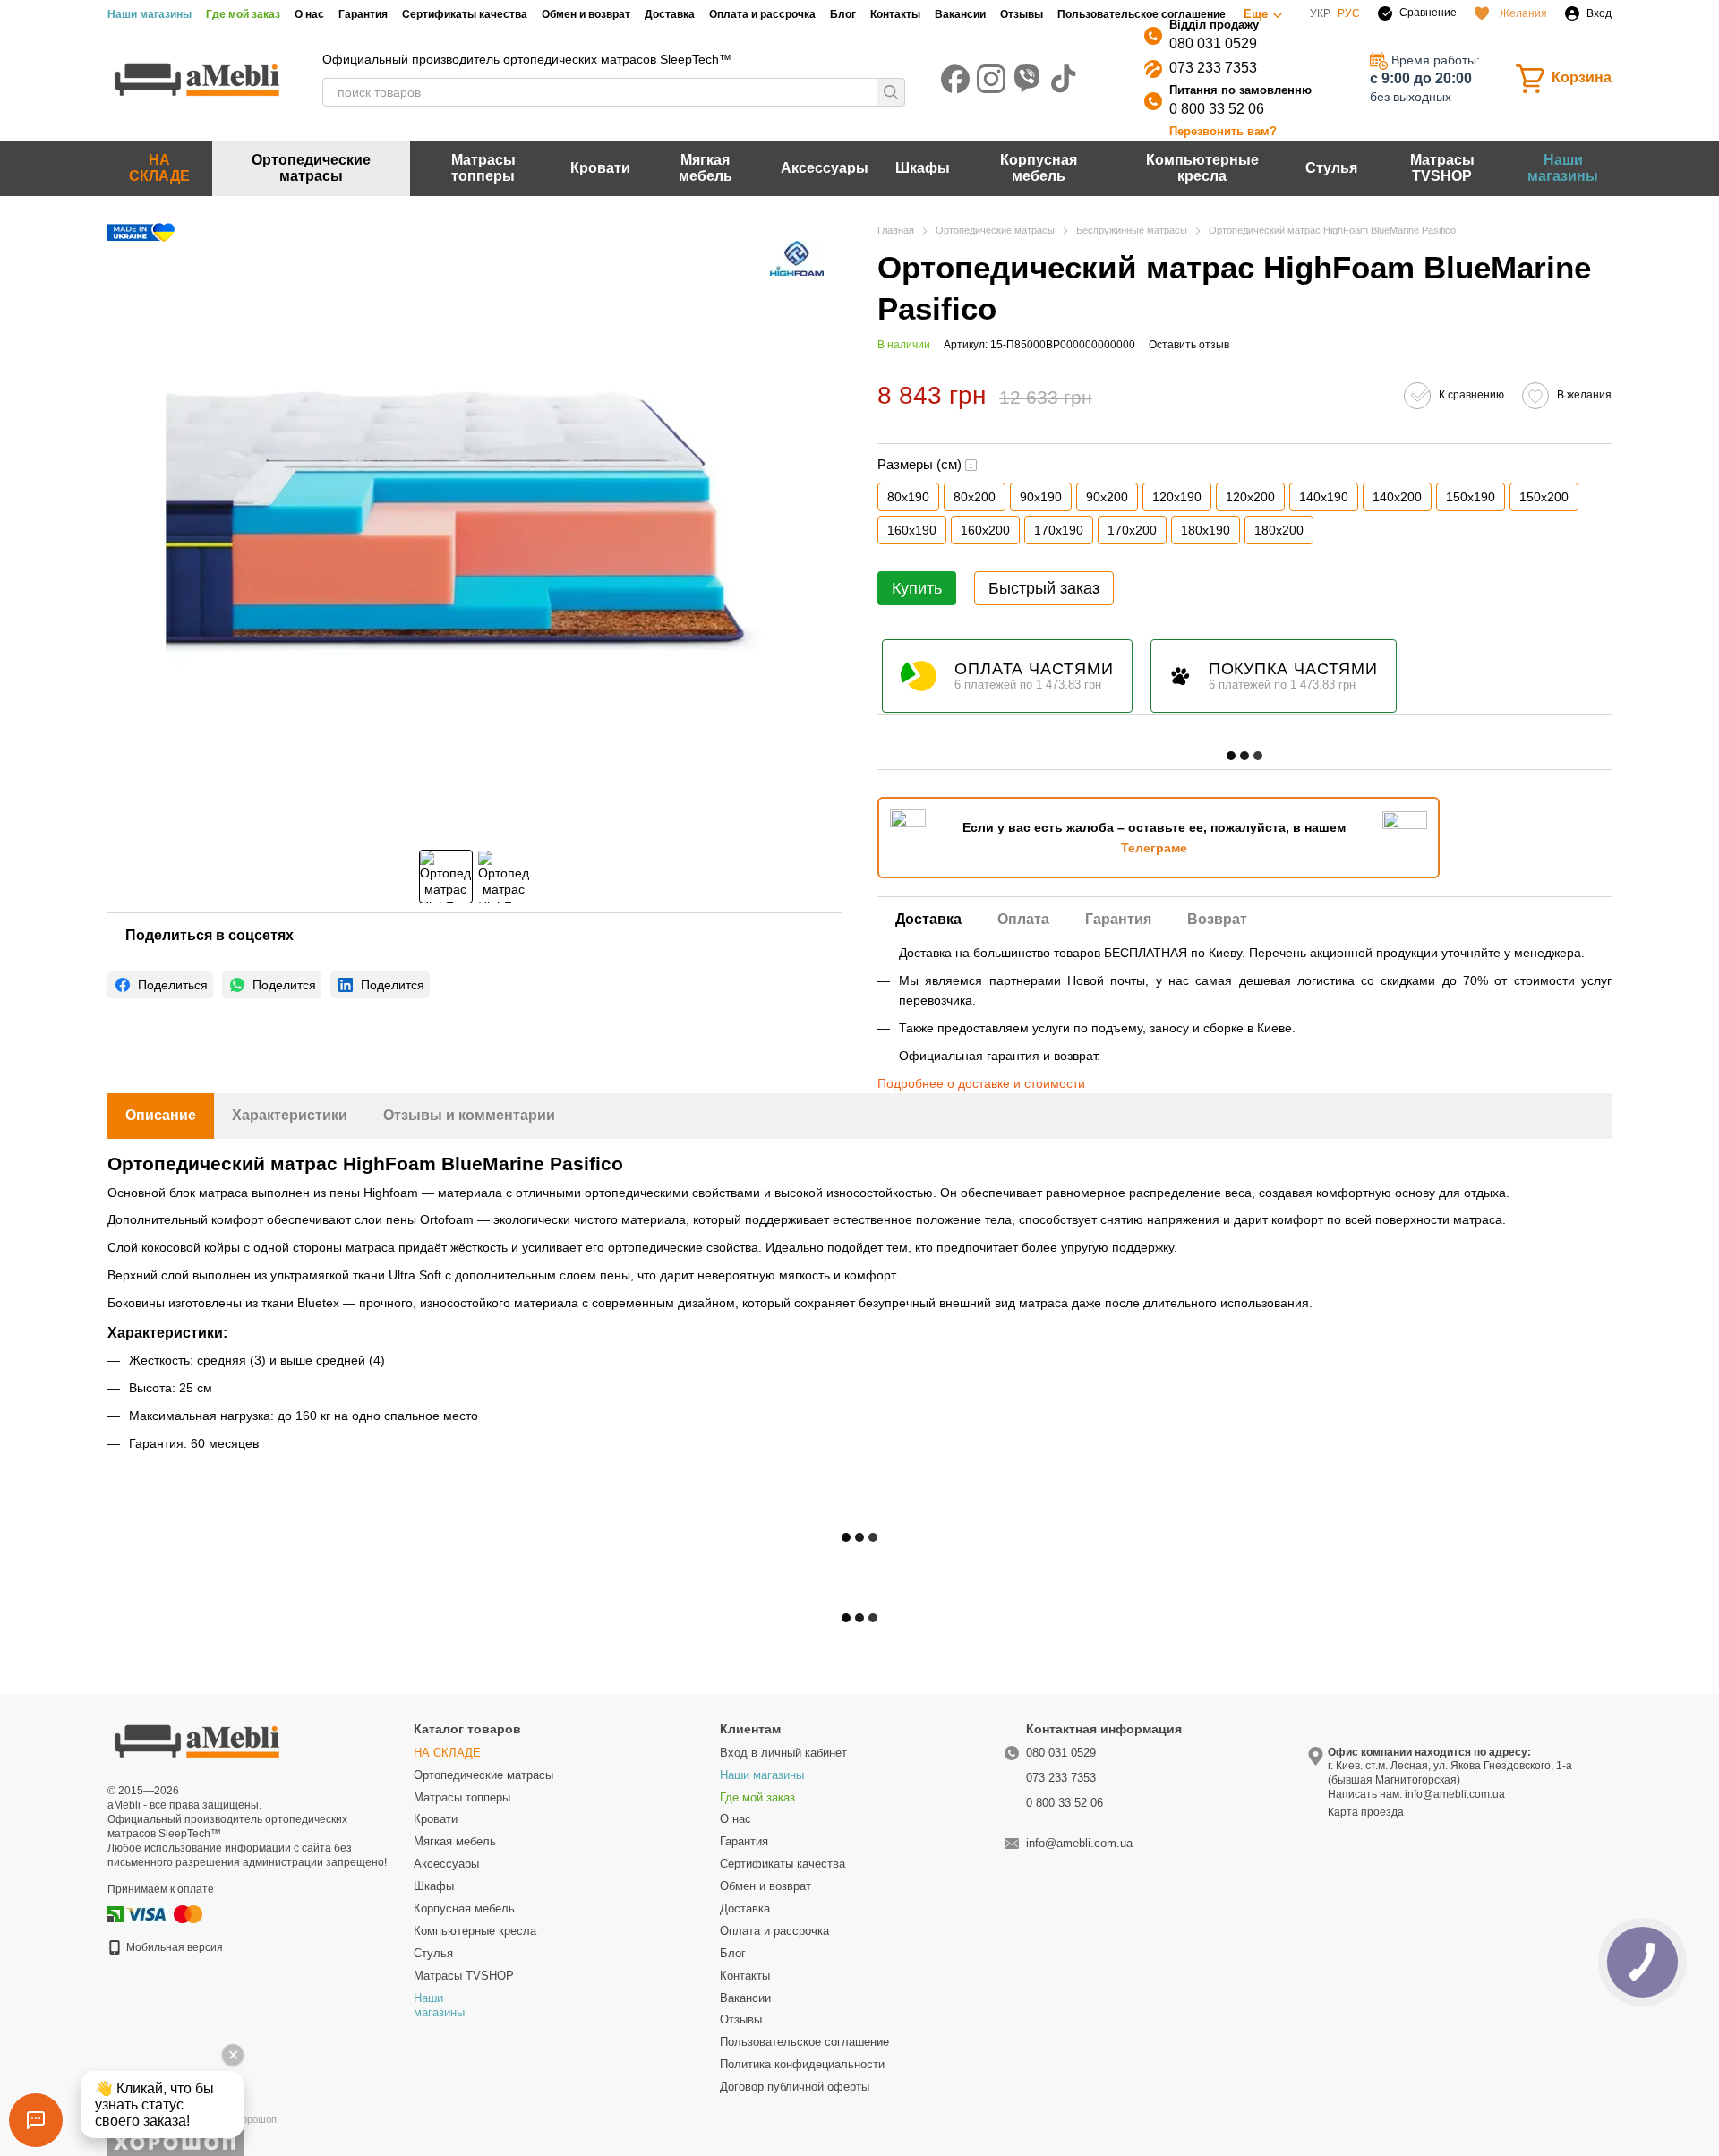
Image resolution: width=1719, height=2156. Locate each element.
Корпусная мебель (1039, 168)
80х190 (908, 497)
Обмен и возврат (586, 14)
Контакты (895, 14)
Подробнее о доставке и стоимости (981, 1083)
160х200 (985, 530)
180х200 (1279, 530)
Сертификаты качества (465, 14)
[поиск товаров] (891, 92)
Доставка (670, 14)
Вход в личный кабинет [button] (783, 1753)
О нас (309, 14)
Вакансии (960, 14)
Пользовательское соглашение (1142, 14)
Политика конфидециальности (802, 2064)
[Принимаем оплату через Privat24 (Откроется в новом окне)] (115, 1913)
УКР (1320, 13)
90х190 (1041, 497)
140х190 (1324, 497)
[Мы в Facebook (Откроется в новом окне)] (955, 79)
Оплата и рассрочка (762, 14)
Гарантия (363, 14)
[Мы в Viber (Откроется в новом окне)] (1027, 79)
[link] (160, 985)
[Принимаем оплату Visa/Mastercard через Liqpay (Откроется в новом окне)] (166, 1913)
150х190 (1471, 497)
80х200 (975, 497)
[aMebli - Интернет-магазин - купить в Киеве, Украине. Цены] (197, 1740)
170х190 (1059, 530)
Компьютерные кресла (1202, 168)
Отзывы (1022, 14)
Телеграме (1154, 848)
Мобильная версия (173, 1947)
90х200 (1107, 497)
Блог (843, 14)
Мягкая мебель (706, 168)
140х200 (1397, 497)
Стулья (1331, 168)
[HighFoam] (797, 258)
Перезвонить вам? (1223, 131)
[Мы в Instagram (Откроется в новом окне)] (991, 79)
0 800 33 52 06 (1217, 109)
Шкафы (923, 168)
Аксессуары (825, 168)
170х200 (1132, 530)
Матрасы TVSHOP (1442, 168)
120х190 (1177, 497)
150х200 (1544, 497)
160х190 (912, 530)
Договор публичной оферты (795, 2087)
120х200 (1250, 497)
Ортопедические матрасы (311, 168)
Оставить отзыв (1189, 345)
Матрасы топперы (483, 168)
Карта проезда (1366, 1812)
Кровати (600, 168)
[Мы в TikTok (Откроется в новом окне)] (1063, 79)
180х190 (1206, 530)
